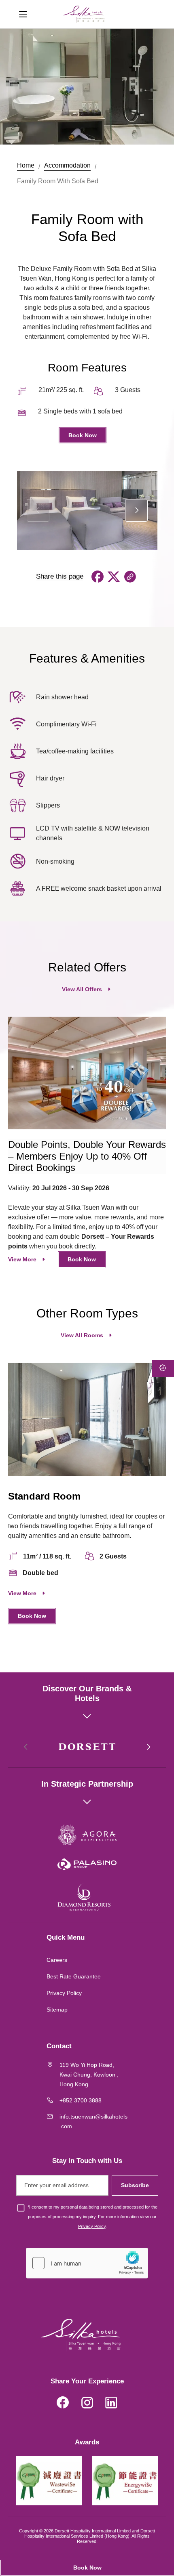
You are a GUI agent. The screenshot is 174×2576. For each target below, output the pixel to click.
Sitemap (57, 2010)
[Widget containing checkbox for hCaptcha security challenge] (87, 2263)
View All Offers (82, 989)
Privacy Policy (64, 1993)
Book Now (83, 435)
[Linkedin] (111, 2404)
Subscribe (135, 2185)
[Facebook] (63, 2404)
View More (22, 1259)
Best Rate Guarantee (74, 1976)
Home (26, 165)
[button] (136, 510)
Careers (57, 1960)
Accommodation (67, 165)
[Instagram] (87, 2404)
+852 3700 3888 (81, 2100)
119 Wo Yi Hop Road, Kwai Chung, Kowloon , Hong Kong (89, 2075)
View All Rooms (82, 1335)
